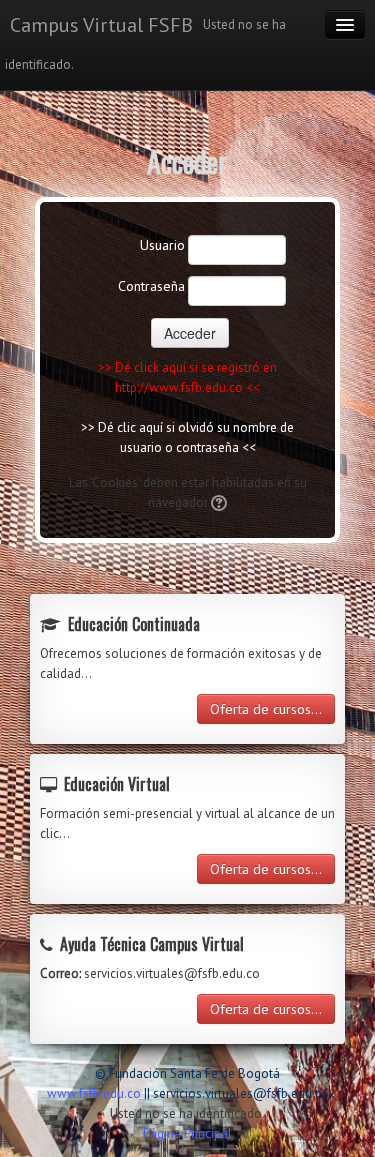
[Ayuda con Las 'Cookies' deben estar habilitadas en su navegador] (217, 502)
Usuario (162, 245)
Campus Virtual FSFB (101, 25)
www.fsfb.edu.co (94, 1093)
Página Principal (187, 1133)
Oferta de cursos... (266, 709)
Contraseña (151, 286)
